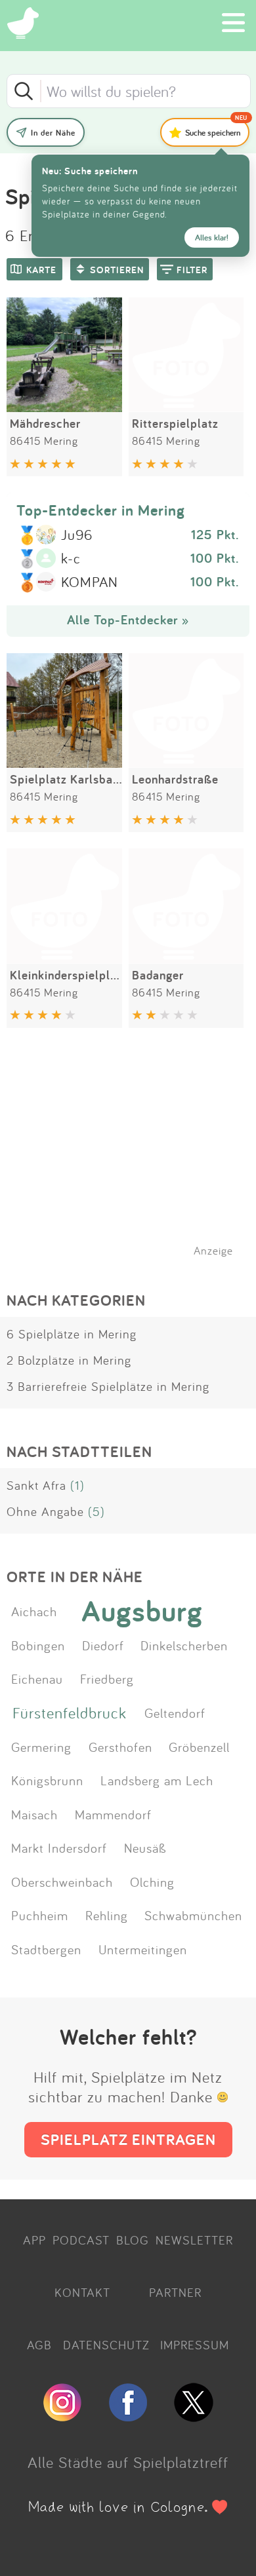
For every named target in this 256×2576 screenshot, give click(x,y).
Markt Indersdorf (59, 1847)
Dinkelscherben (184, 1645)
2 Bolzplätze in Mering (69, 1360)
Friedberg (107, 1678)
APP (34, 2240)
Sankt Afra (36, 1485)
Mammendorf (113, 1814)
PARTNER (175, 2292)
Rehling (107, 1915)
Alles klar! (212, 237)
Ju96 (77, 535)
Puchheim (40, 1915)
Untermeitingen (143, 1949)
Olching (152, 1882)
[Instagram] (62, 2416)
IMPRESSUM (195, 2345)
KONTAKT (82, 2292)
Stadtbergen (46, 1949)
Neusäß (145, 1847)
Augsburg (142, 1611)
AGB (39, 2345)
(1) (77, 1485)
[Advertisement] (135, 1159)
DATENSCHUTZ (106, 2345)
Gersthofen (120, 1747)
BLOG (133, 2240)
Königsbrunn (47, 1780)
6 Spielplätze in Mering (72, 1334)
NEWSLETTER (194, 2240)
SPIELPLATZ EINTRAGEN (128, 2139)
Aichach (34, 1611)
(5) (96, 1511)
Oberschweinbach (62, 1882)
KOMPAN (90, 582)
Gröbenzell (199, 1747)
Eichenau (37, 1678)
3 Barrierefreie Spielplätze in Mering (108, 1386)
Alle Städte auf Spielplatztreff (128, 2462)
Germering (41, 1747)
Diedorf (103, 1645)
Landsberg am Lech (157, 1780)
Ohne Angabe (45, 1511)
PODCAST (81, 2240)
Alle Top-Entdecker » (128, 620)
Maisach (34, 1814)
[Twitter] (194, 2416)
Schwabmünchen (193, 1915)
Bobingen (38, 1645)
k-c (71, 559)
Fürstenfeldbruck (70, 1713)
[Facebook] (128, 2416)
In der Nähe (53, 133)
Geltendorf (175, 1713)
